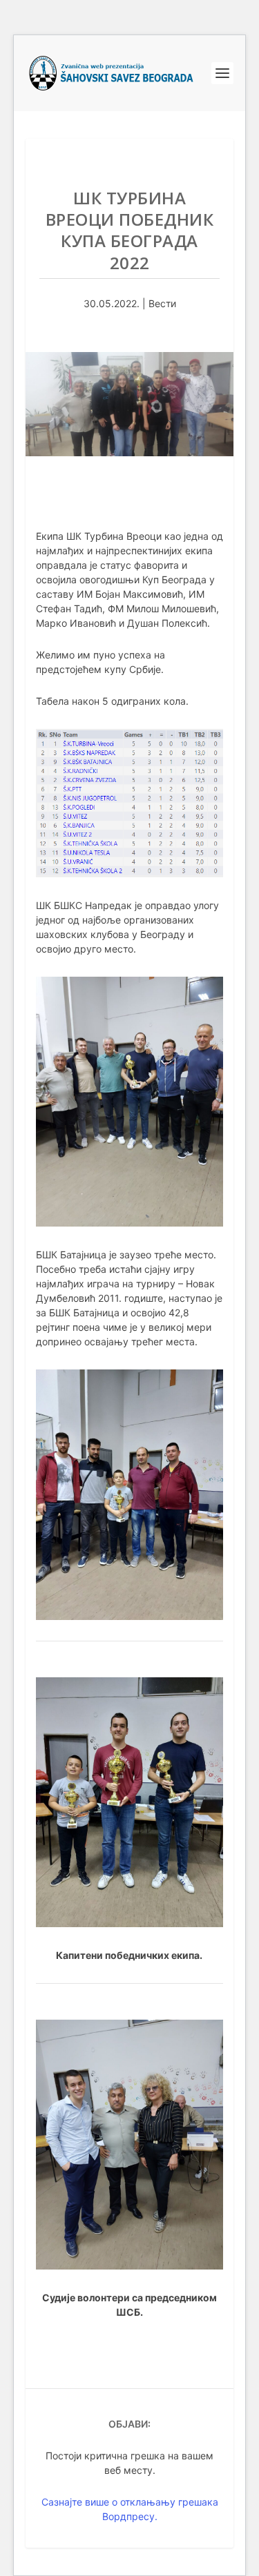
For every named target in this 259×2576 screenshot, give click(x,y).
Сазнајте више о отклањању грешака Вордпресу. (130, 2509)
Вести (162, 303)
